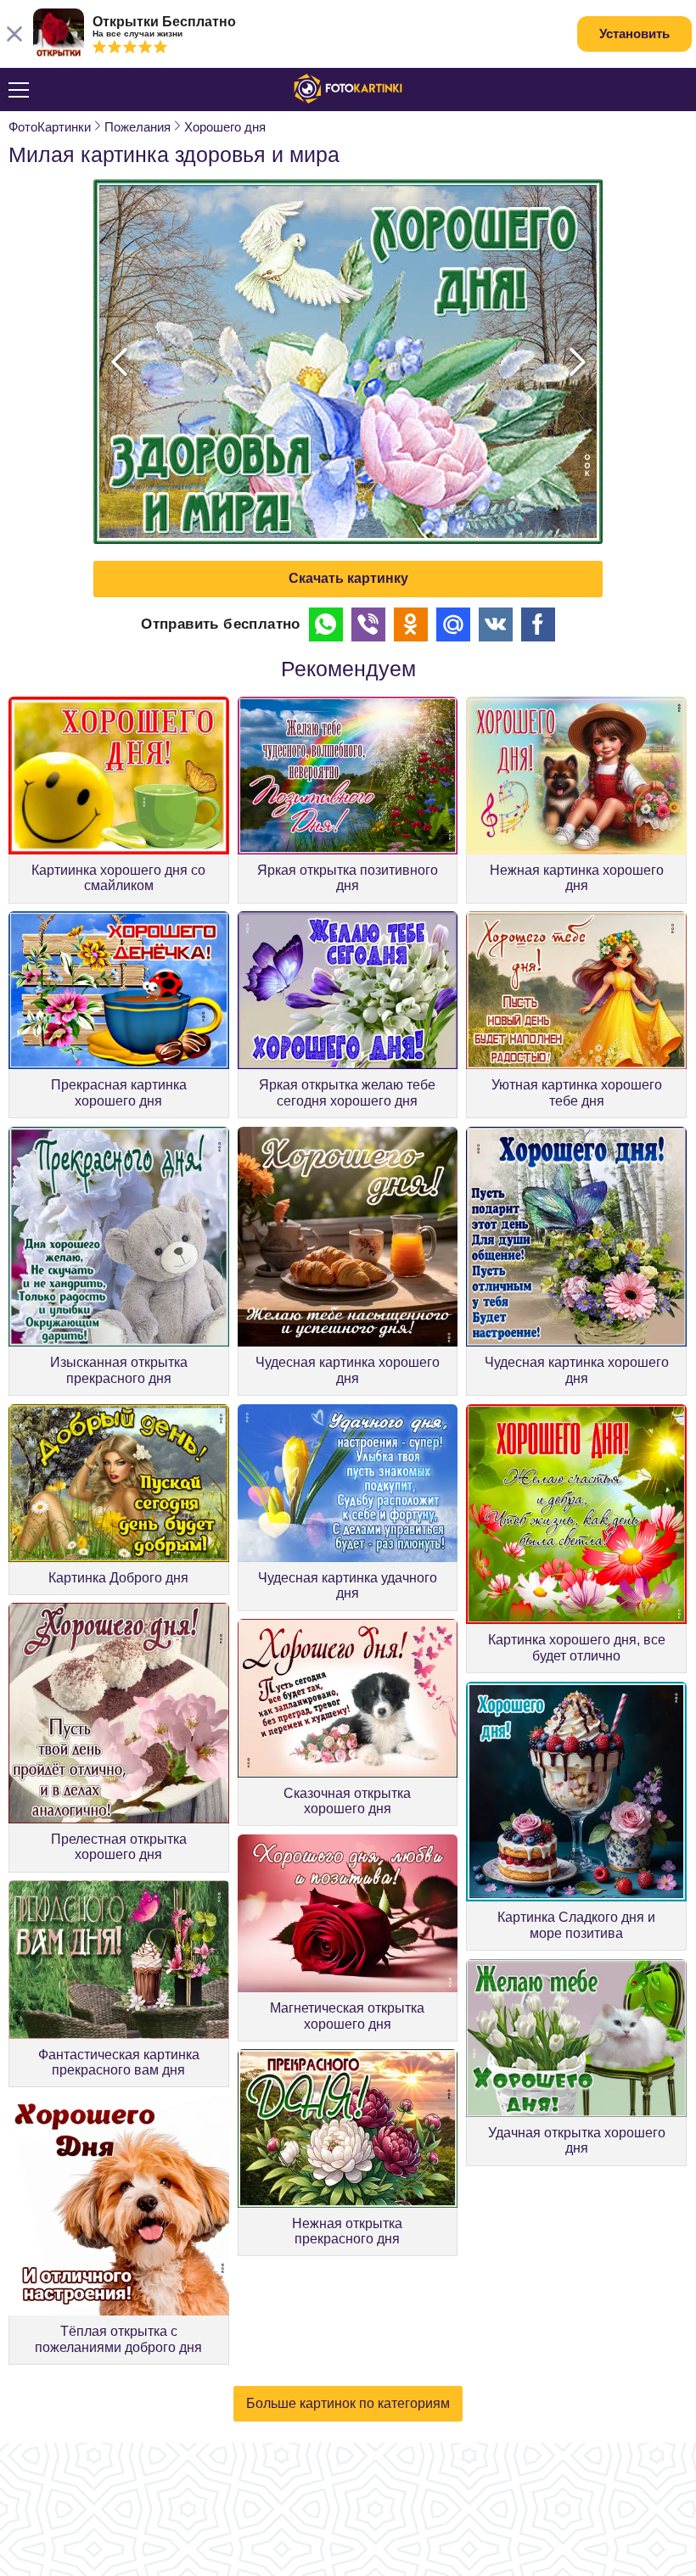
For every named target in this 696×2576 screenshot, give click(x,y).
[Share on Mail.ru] (453, 624)
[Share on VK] (496, 624)
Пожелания (138, 127)
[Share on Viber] (368, 624)
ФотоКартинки (50, 127)
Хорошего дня (225, 127)
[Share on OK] (411, 624)
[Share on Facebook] (538, 624)
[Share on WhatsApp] (326, 624)
